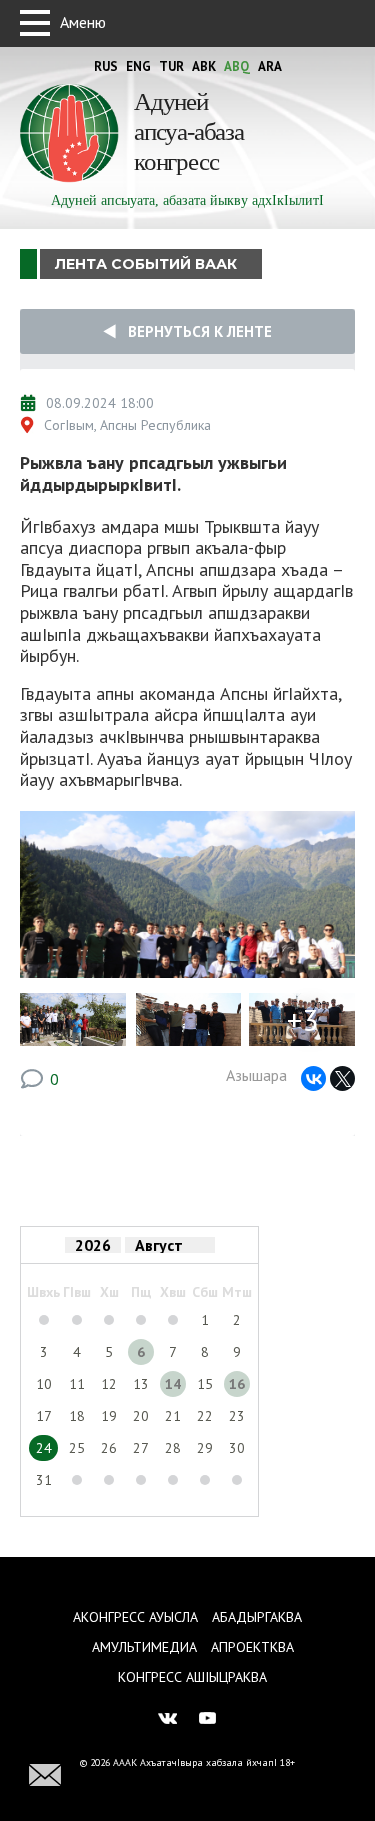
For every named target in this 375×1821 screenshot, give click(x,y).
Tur (171, 66)
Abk (204, 66)
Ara (270, 66)
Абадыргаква (257, 1617)
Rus (106, 66)
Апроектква (252, 1647)
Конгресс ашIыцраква (192, 1677)
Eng (138, 66)
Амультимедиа (144, 1647)
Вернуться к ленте (194, 331)
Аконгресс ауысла (135, 1617)
